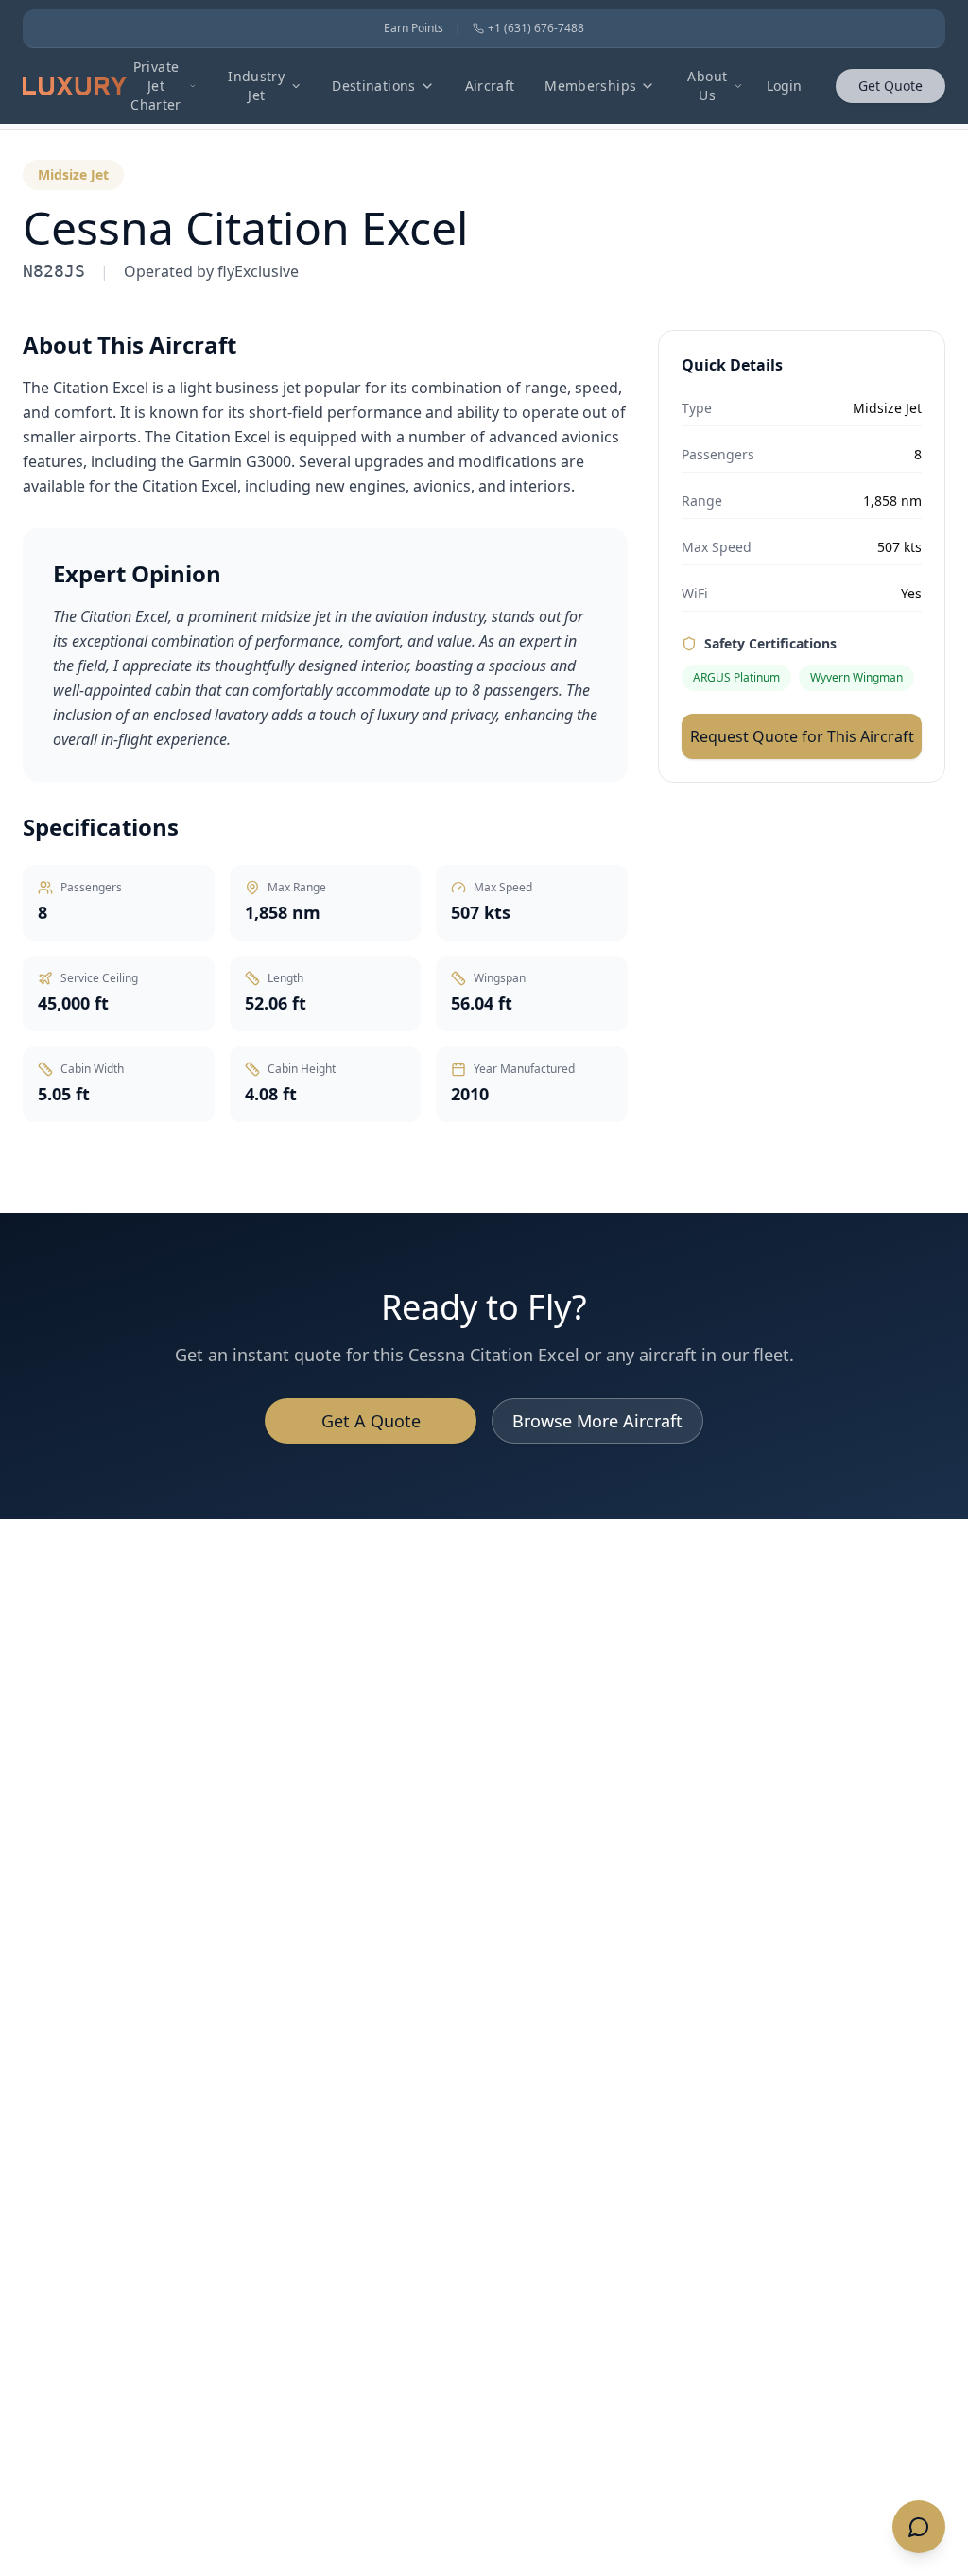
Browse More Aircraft (597, 1421)
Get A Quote (371, 1421)
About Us (707, 86)
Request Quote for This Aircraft (802, 736)
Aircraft (490, 86)
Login (784, 86)
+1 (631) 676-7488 (536, 28)
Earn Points (414, 28)
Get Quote (890, 86)
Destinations (373, 86)
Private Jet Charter (156, 86)
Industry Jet (256, 86)
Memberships (590, 86)
